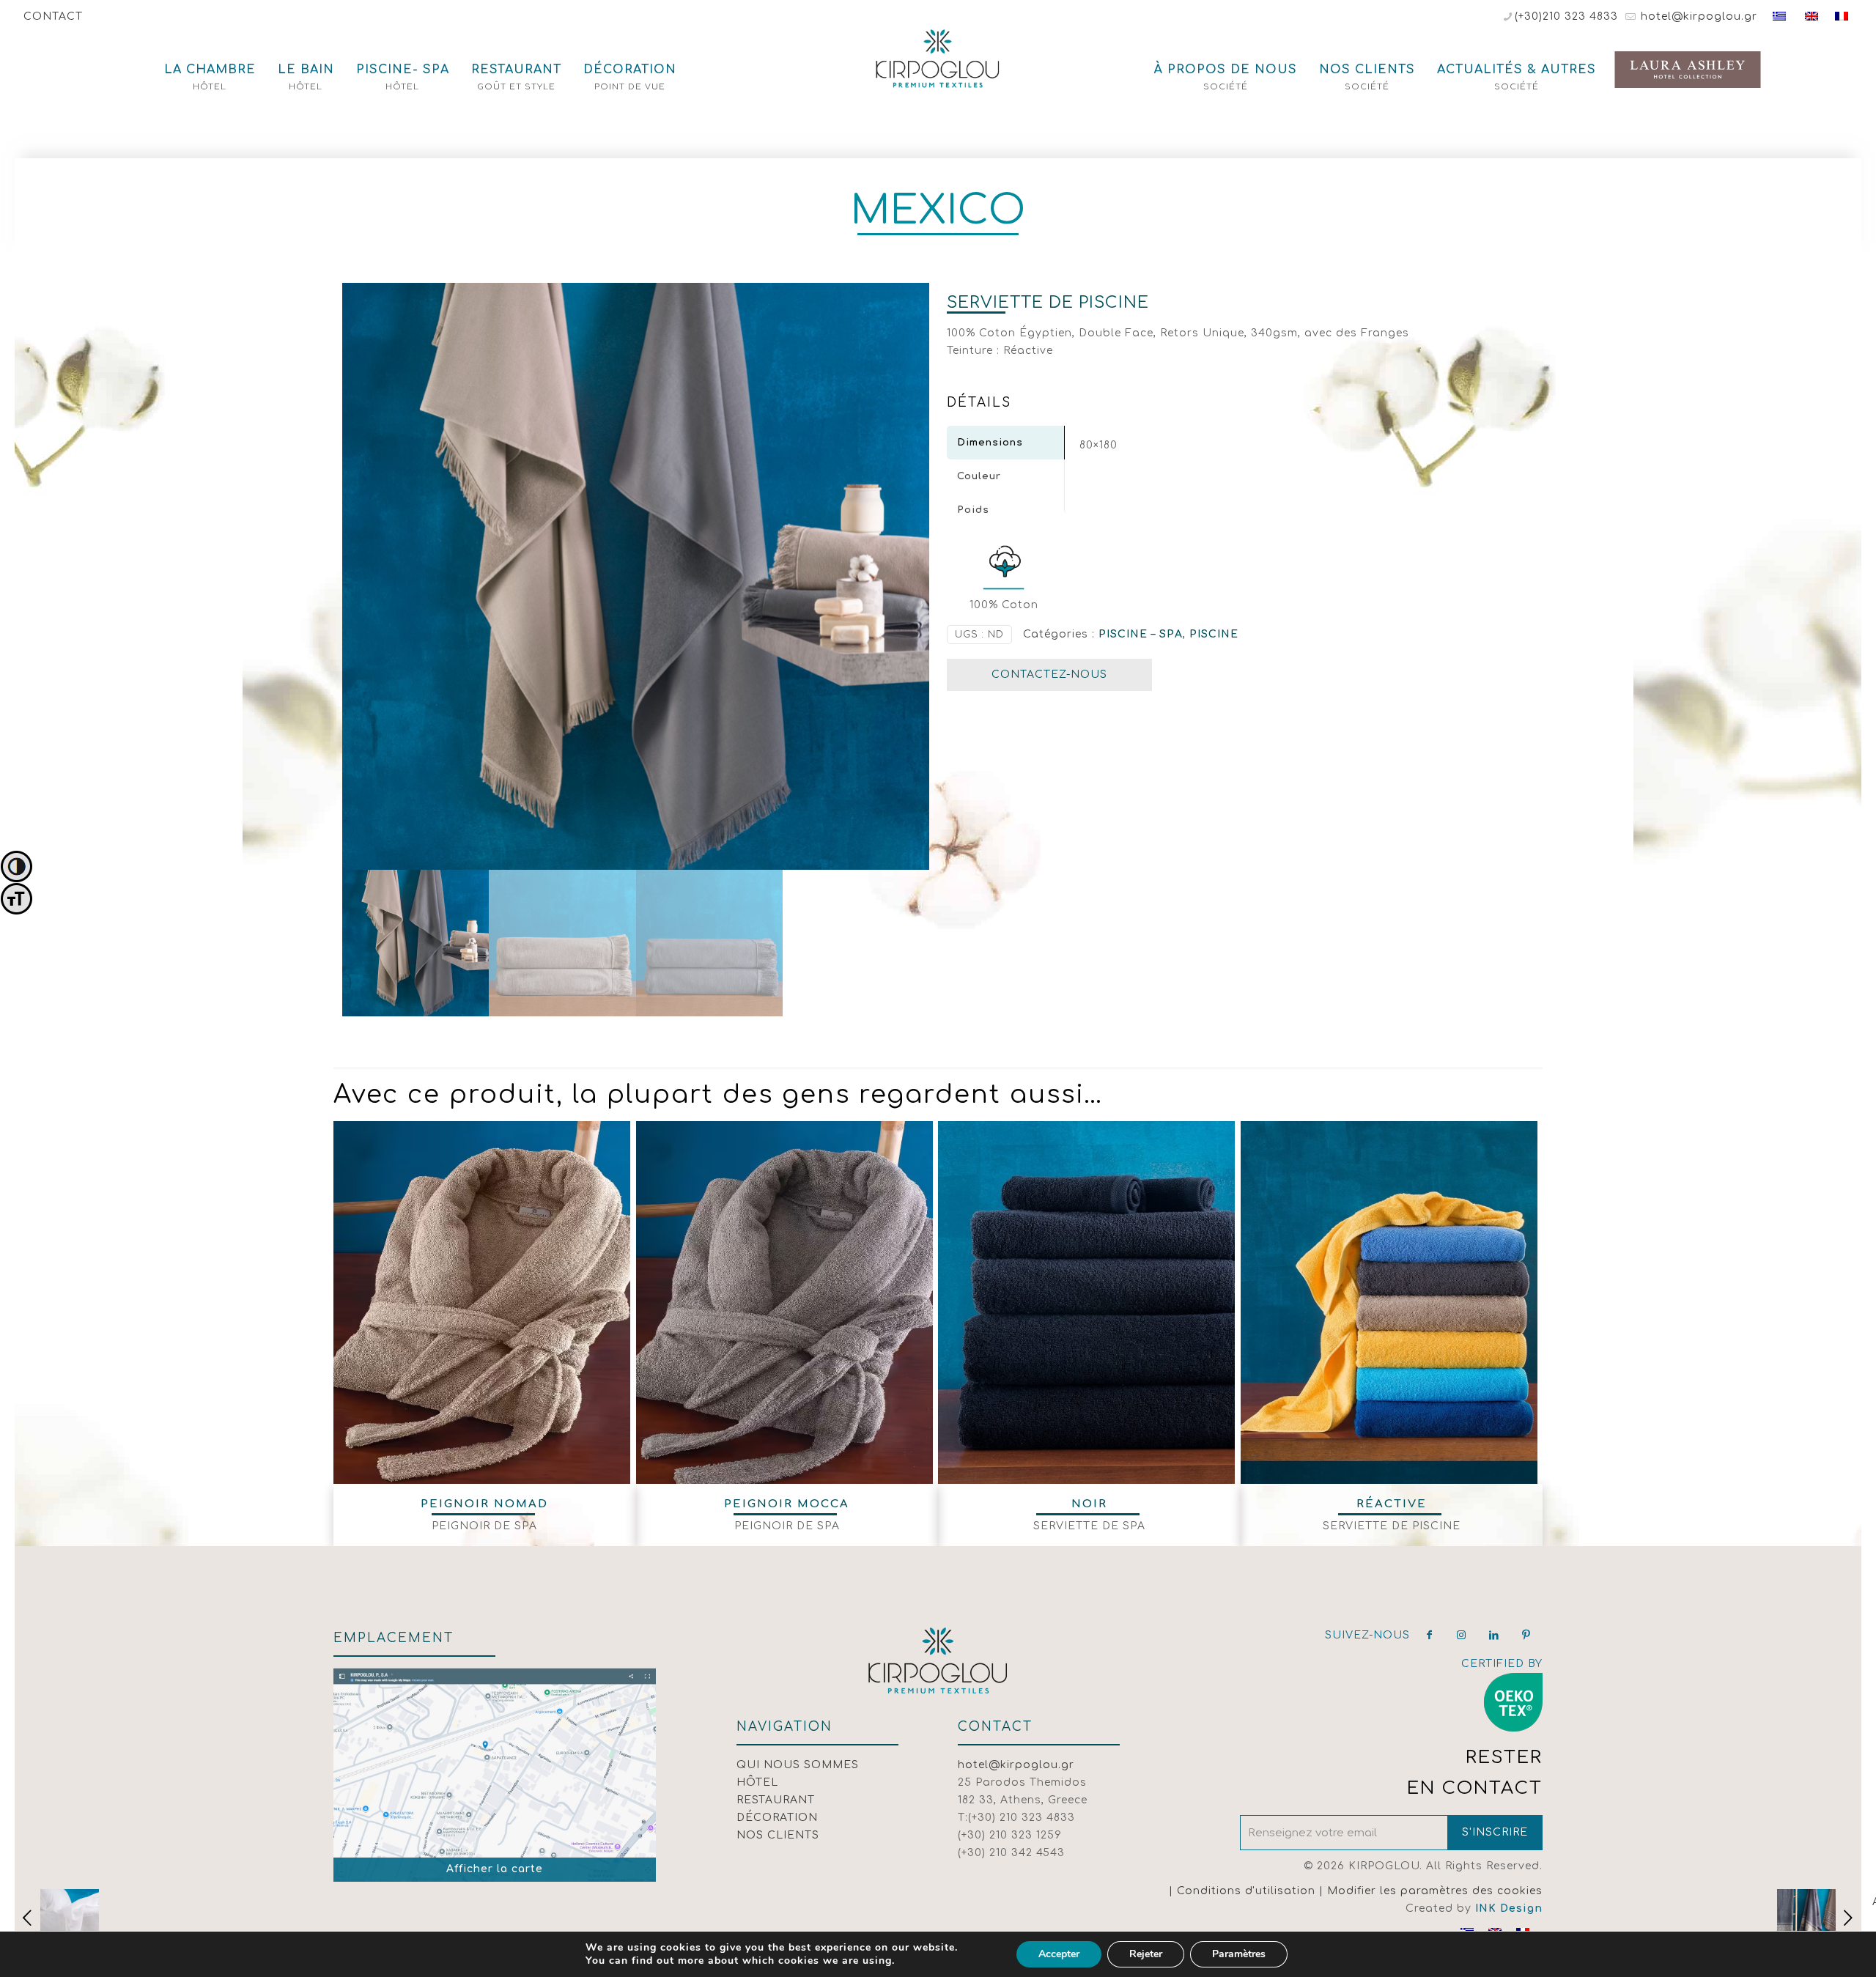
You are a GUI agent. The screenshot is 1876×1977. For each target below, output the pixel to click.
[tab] (1005, 443)
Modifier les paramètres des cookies (1435, 1891)
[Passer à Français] (1842, 16)
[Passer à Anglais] (1812, 16)
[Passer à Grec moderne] (1779, 16)
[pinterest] (1526, 1635)
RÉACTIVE (1392, 1504)
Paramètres (1239, 1954)
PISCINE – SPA (1141, 634)
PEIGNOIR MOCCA (787, 1504)
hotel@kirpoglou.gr (1697, 16)
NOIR (1089, 1504)
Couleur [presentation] (979, 476)
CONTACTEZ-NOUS (1049, 675)
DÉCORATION (777, 1818)
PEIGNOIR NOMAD (484, 1504)
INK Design (1509, 1908)
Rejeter (1146, 1954)
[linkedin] (1494, 1635)
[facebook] (1430, 1635)
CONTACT (53, 16)
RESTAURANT (776, 1800)
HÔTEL (757, 1782)
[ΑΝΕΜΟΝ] (57, 1918)
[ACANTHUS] (1819, 1918)
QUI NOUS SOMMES (798, 1765)
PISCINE (1214, 634)
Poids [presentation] (973, 510)
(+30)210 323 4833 (1566, 16)
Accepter (1059, 1954)
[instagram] (1462, 1635)
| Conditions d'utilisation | (1248, 1891)
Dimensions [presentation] (990, 443)
